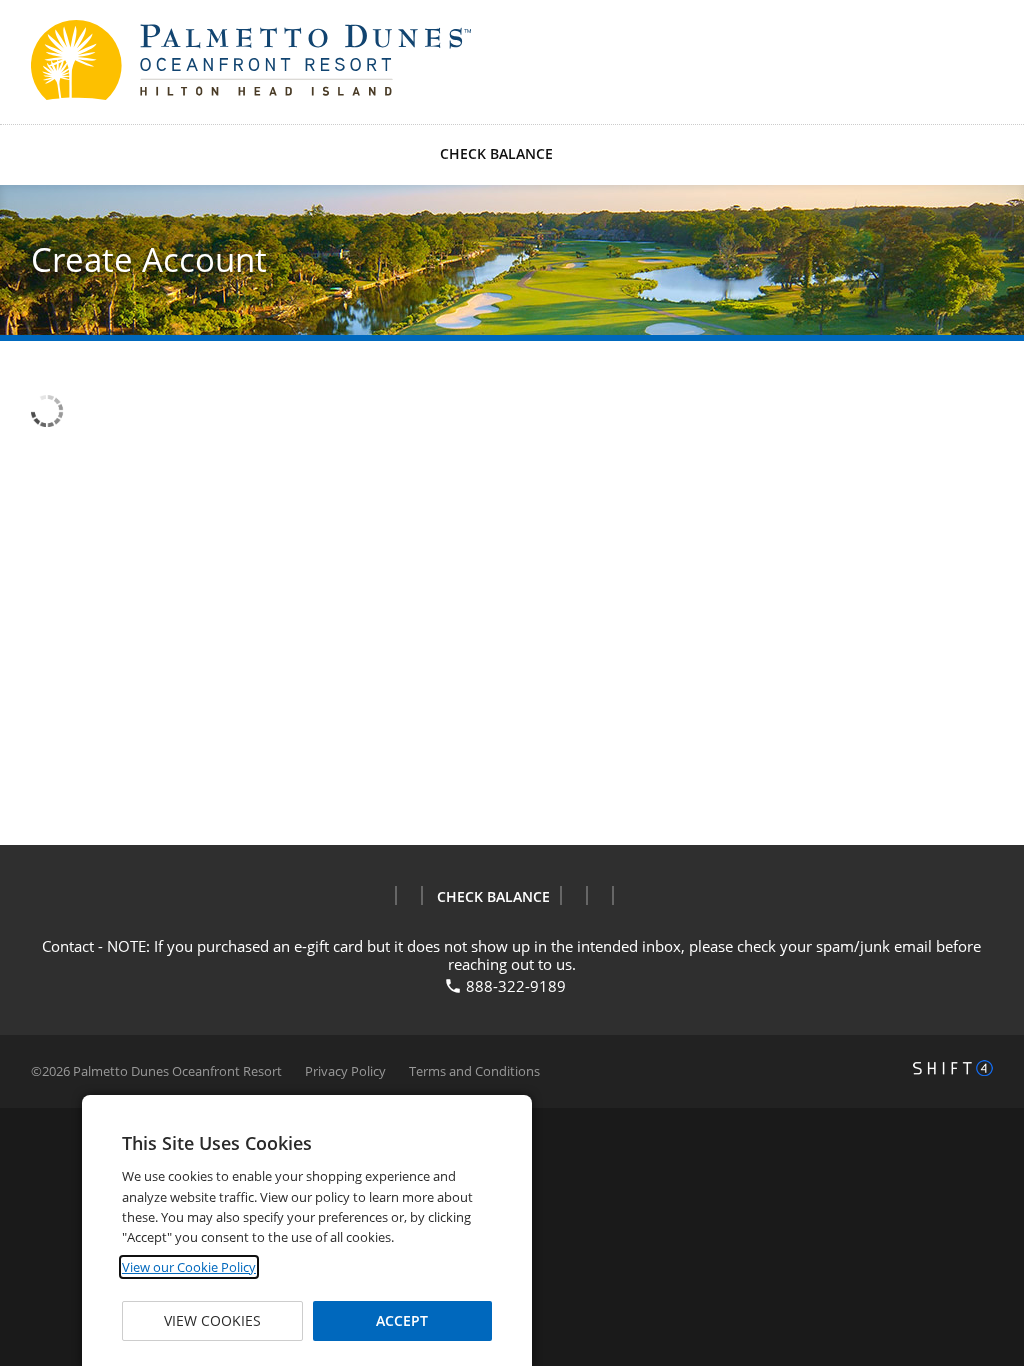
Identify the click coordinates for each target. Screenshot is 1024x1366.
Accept (402, 1320)
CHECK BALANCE (496, 153)
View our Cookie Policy (189, 1267)
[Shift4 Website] (953, 1068)
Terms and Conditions (474, 1071)
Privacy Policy (345, 1071)
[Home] (141, 60)
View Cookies (212, 1320)
